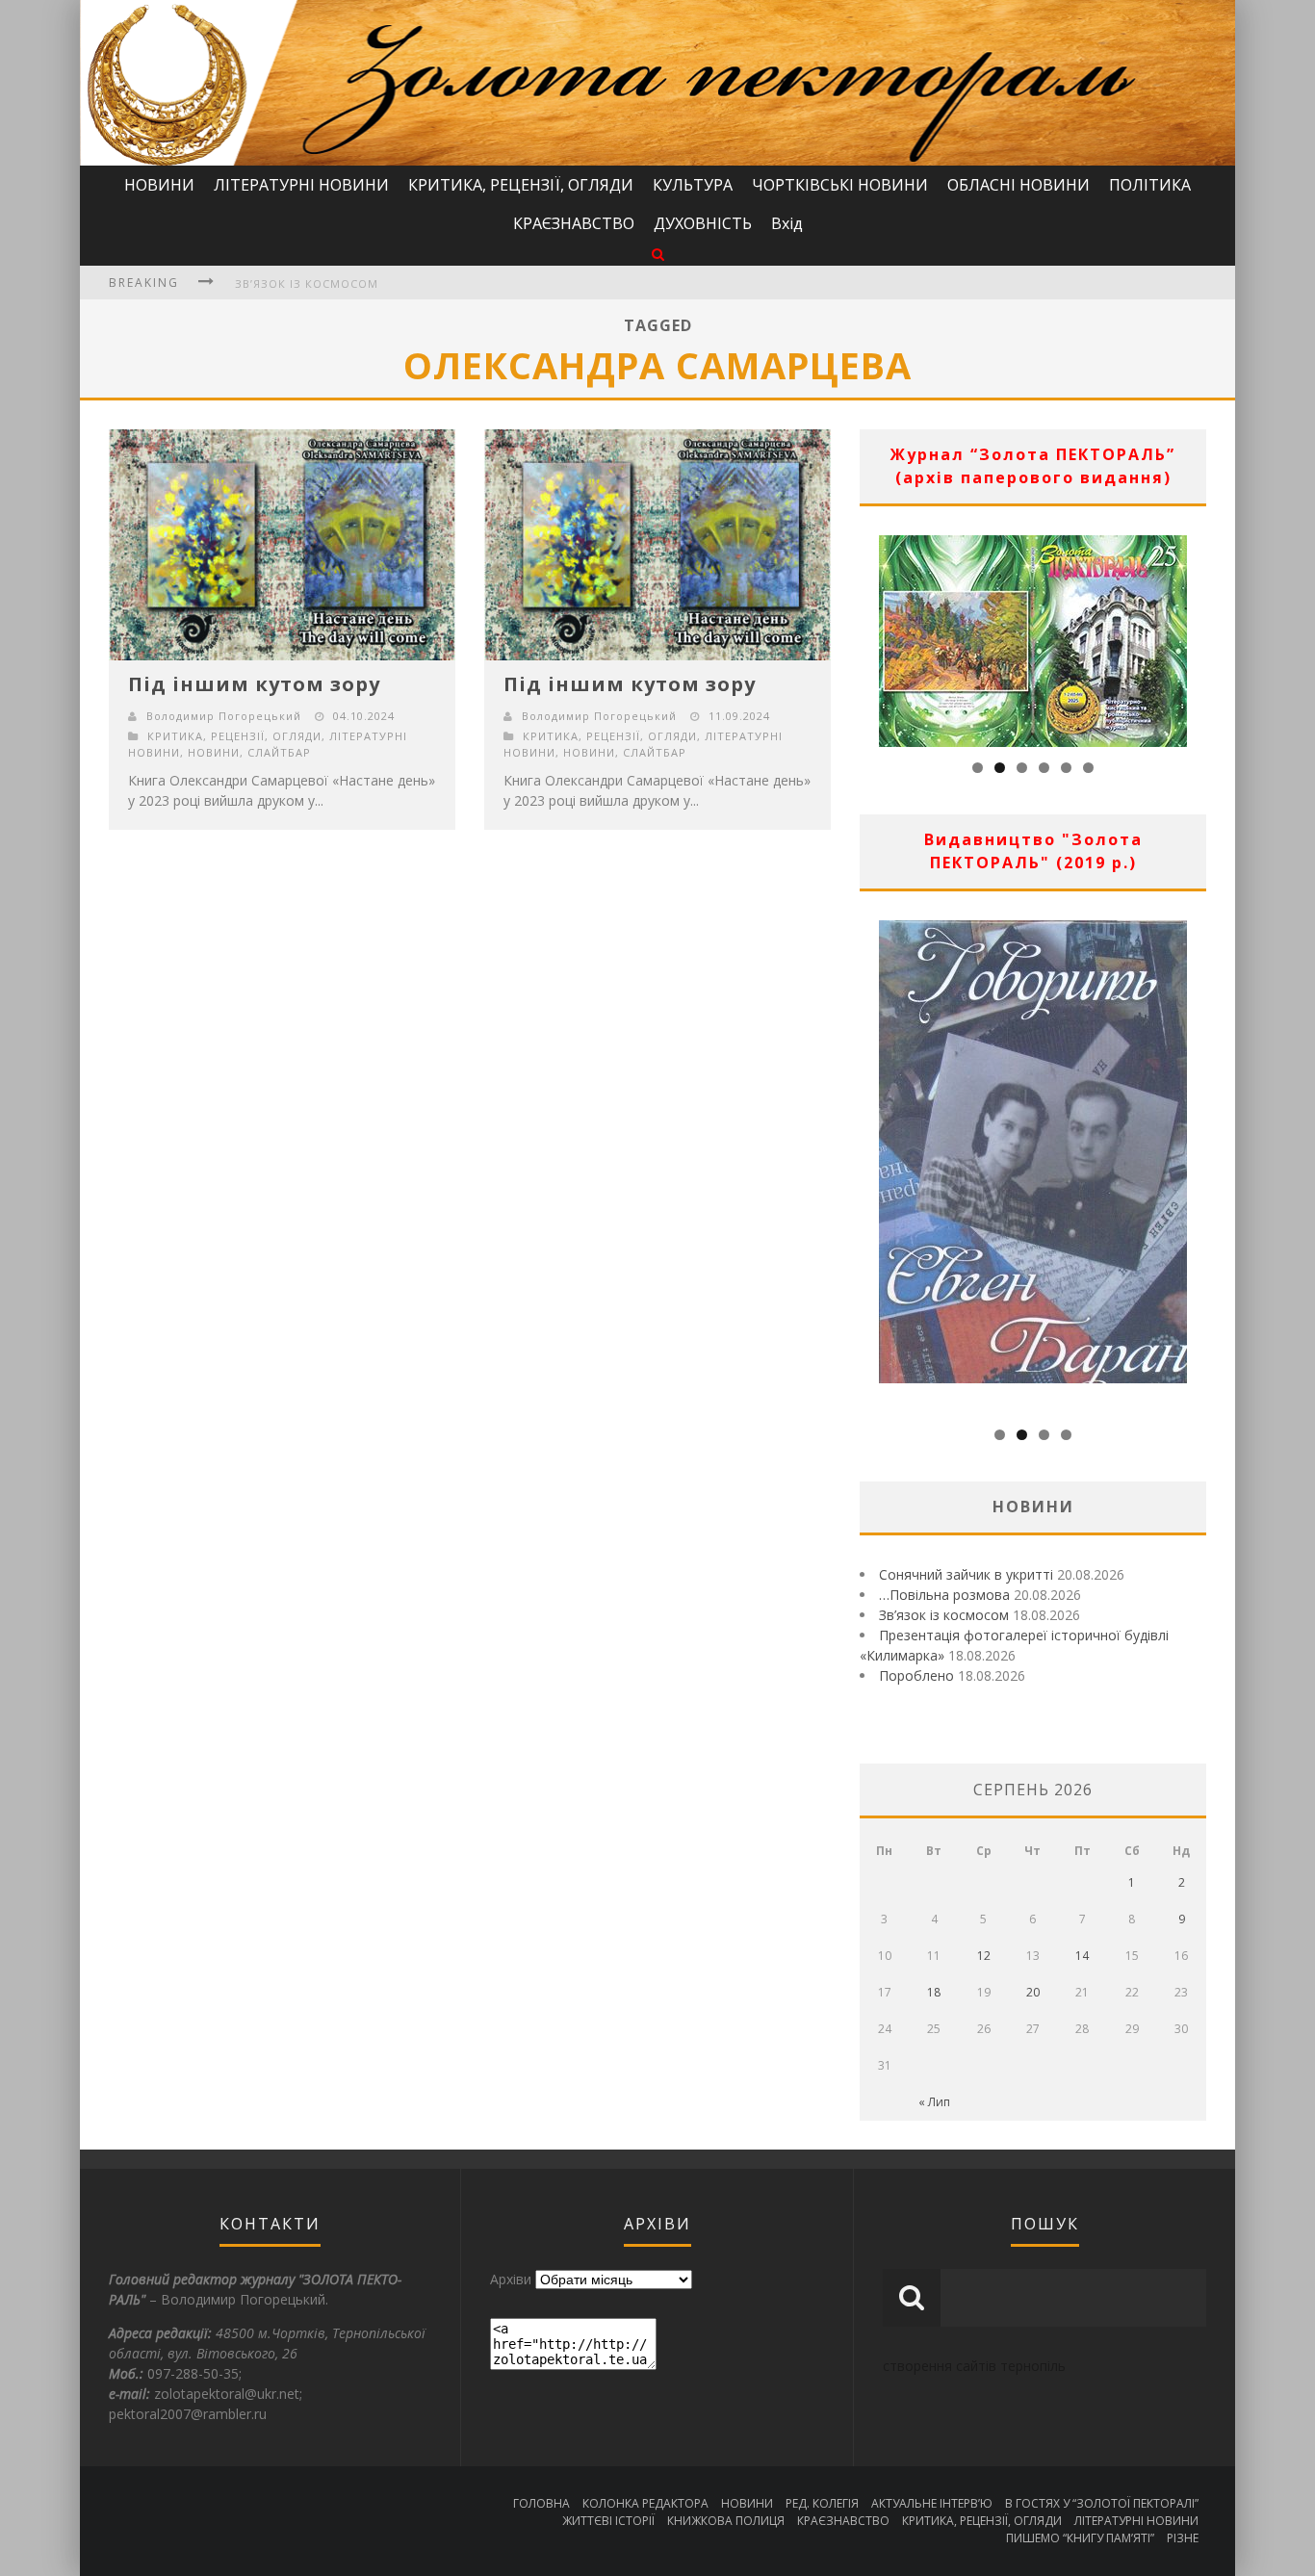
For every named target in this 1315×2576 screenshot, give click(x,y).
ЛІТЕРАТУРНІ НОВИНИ (301, 185)
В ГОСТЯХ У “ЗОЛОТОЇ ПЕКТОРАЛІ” (1102, 2503)
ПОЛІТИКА (1150, 185)
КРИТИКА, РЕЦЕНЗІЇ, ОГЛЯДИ (521, 185)
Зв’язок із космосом (307, 283)
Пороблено (916, 1675)
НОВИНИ (159, 185)
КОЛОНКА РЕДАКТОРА (645, 2503)
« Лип (934, 2102)
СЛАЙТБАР (279, 752)
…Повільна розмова (944, 1595)
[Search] (658, 254)
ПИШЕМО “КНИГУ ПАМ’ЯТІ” (1080, 2538)
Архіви (511, 2279)
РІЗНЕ (1183, 2538)
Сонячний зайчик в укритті (966, 1574)
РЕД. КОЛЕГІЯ (822, 2503)
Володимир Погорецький (224, 716)
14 (1082, 1956)
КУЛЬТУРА (693, 185)
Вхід (787, 223)
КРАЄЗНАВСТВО (574, 223)
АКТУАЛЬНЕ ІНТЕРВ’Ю (932, 2503)
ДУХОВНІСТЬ (703, 223)
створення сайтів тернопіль (974, 2366)
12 (984, 1956)
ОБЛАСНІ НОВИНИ (1018, 185)
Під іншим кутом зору (254, 684)
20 (1033, 1992)
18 (934, 1992)
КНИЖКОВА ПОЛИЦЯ (726, 2521)
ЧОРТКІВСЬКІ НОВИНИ (840, 185)
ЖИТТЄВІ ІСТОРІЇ (608, 2521)
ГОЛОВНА (541, 2503)
